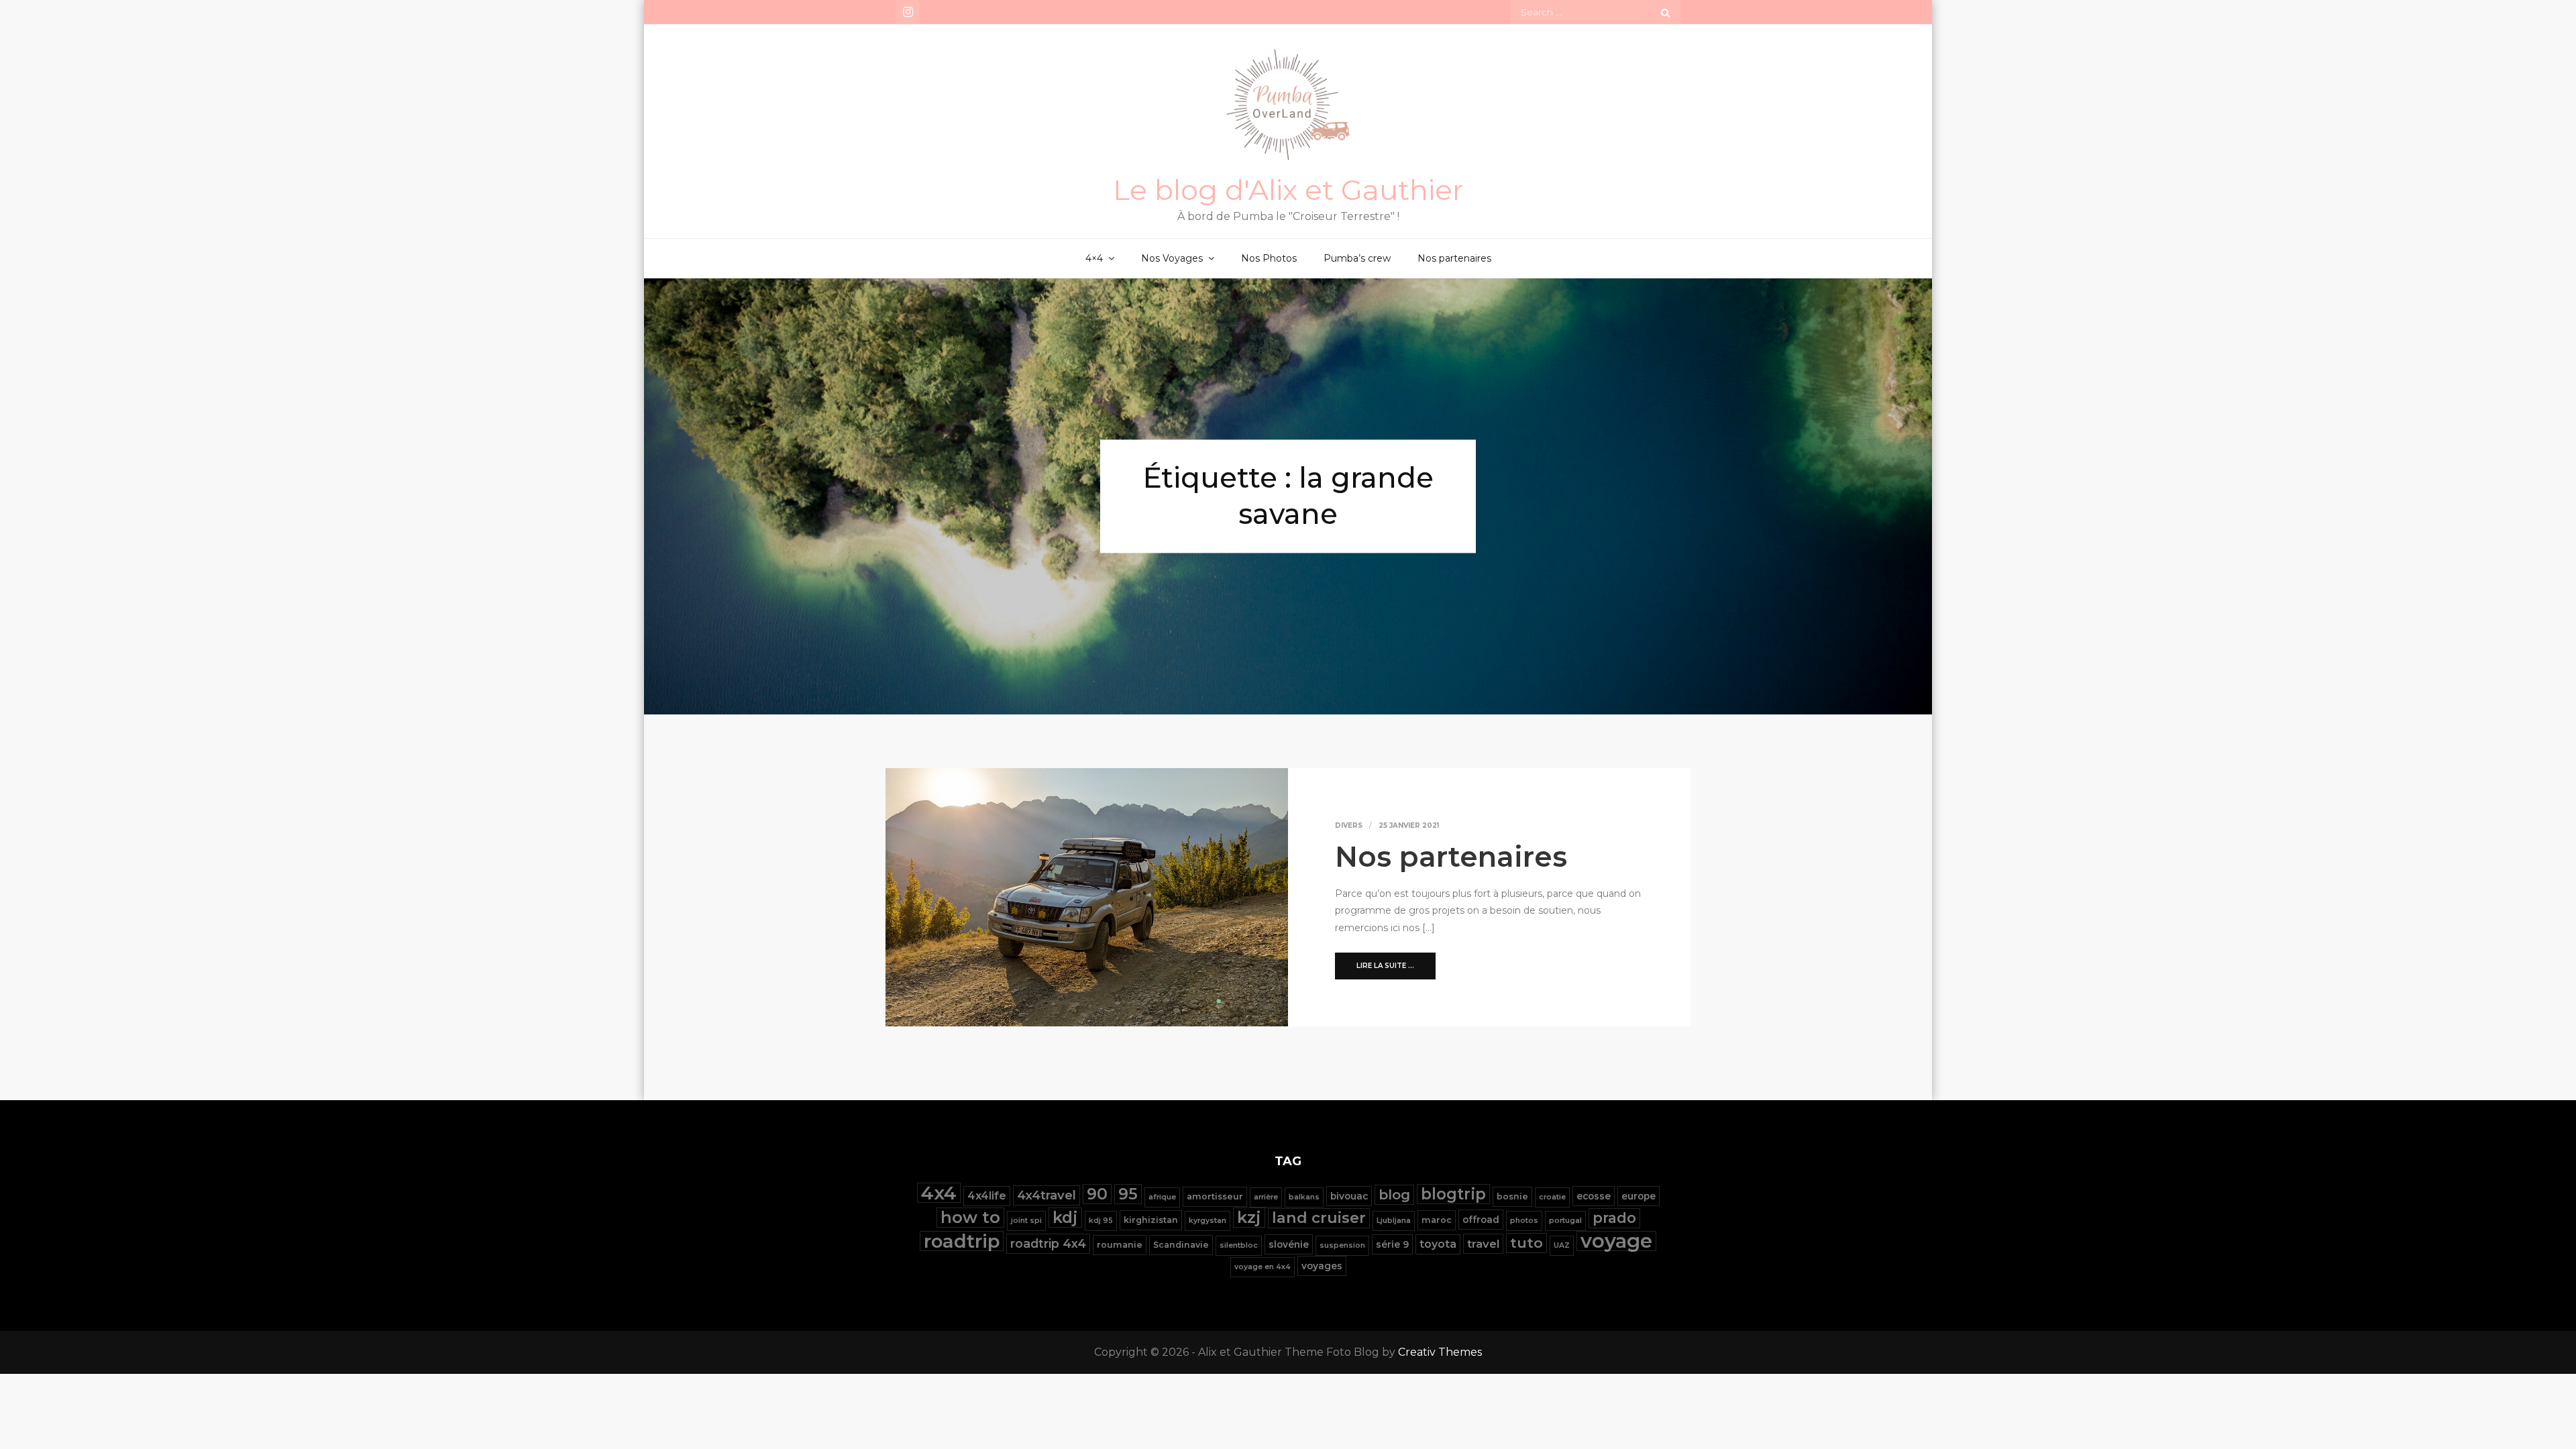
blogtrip (1453, 1194)
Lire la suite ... (1385, 966)
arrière (1266, 1197)
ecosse (1594, 1196)
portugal (1565, 1221)
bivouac (1349, 1196)
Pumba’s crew (1357, 258)
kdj (1065, 1217)
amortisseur (1215, 1196)
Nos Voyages (1172, 258)
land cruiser (1319, 1218)
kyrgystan (1207, 1221)
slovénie (1289, 1244)
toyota (1438, 1244)
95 (1128, 1194)
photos (1524, 1221)
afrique (1162, 1197)
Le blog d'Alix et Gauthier (1288, 190)
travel (1483, 1244)
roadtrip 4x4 (1048, 1243)
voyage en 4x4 (1263, 1267)
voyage (1616, 1241)
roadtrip (962, 1241)
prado (1614, 1218)
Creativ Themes (1440, 1352)
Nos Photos (1269, 258)
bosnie (1512, 1196)
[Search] (1665, 12)
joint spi (1026, 1221)
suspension (1342, 1245)
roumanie (1120, 1245)
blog (1394, 1194)
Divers (1349, 825)
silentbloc (1239, 1245)
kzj (1249, 1217)
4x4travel (1046, 1195)
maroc (1437, 1220)
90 (1097, 1194)
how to (970, 1217)
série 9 (1392, 1244)
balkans (1304, 1197)
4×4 (1094, 258)
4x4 (939, 1193)
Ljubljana (1394, 1221)
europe (1639, 1196)
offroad (1481, 1220)
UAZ (1562, 1245)
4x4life (987, 1196)
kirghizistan (1151, 1220)
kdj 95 (1101, 1221)
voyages (1322, 1266)
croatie (1552, 1197)
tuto (1526, 1243)
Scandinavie (1181, 1245)
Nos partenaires (1454, 258)
